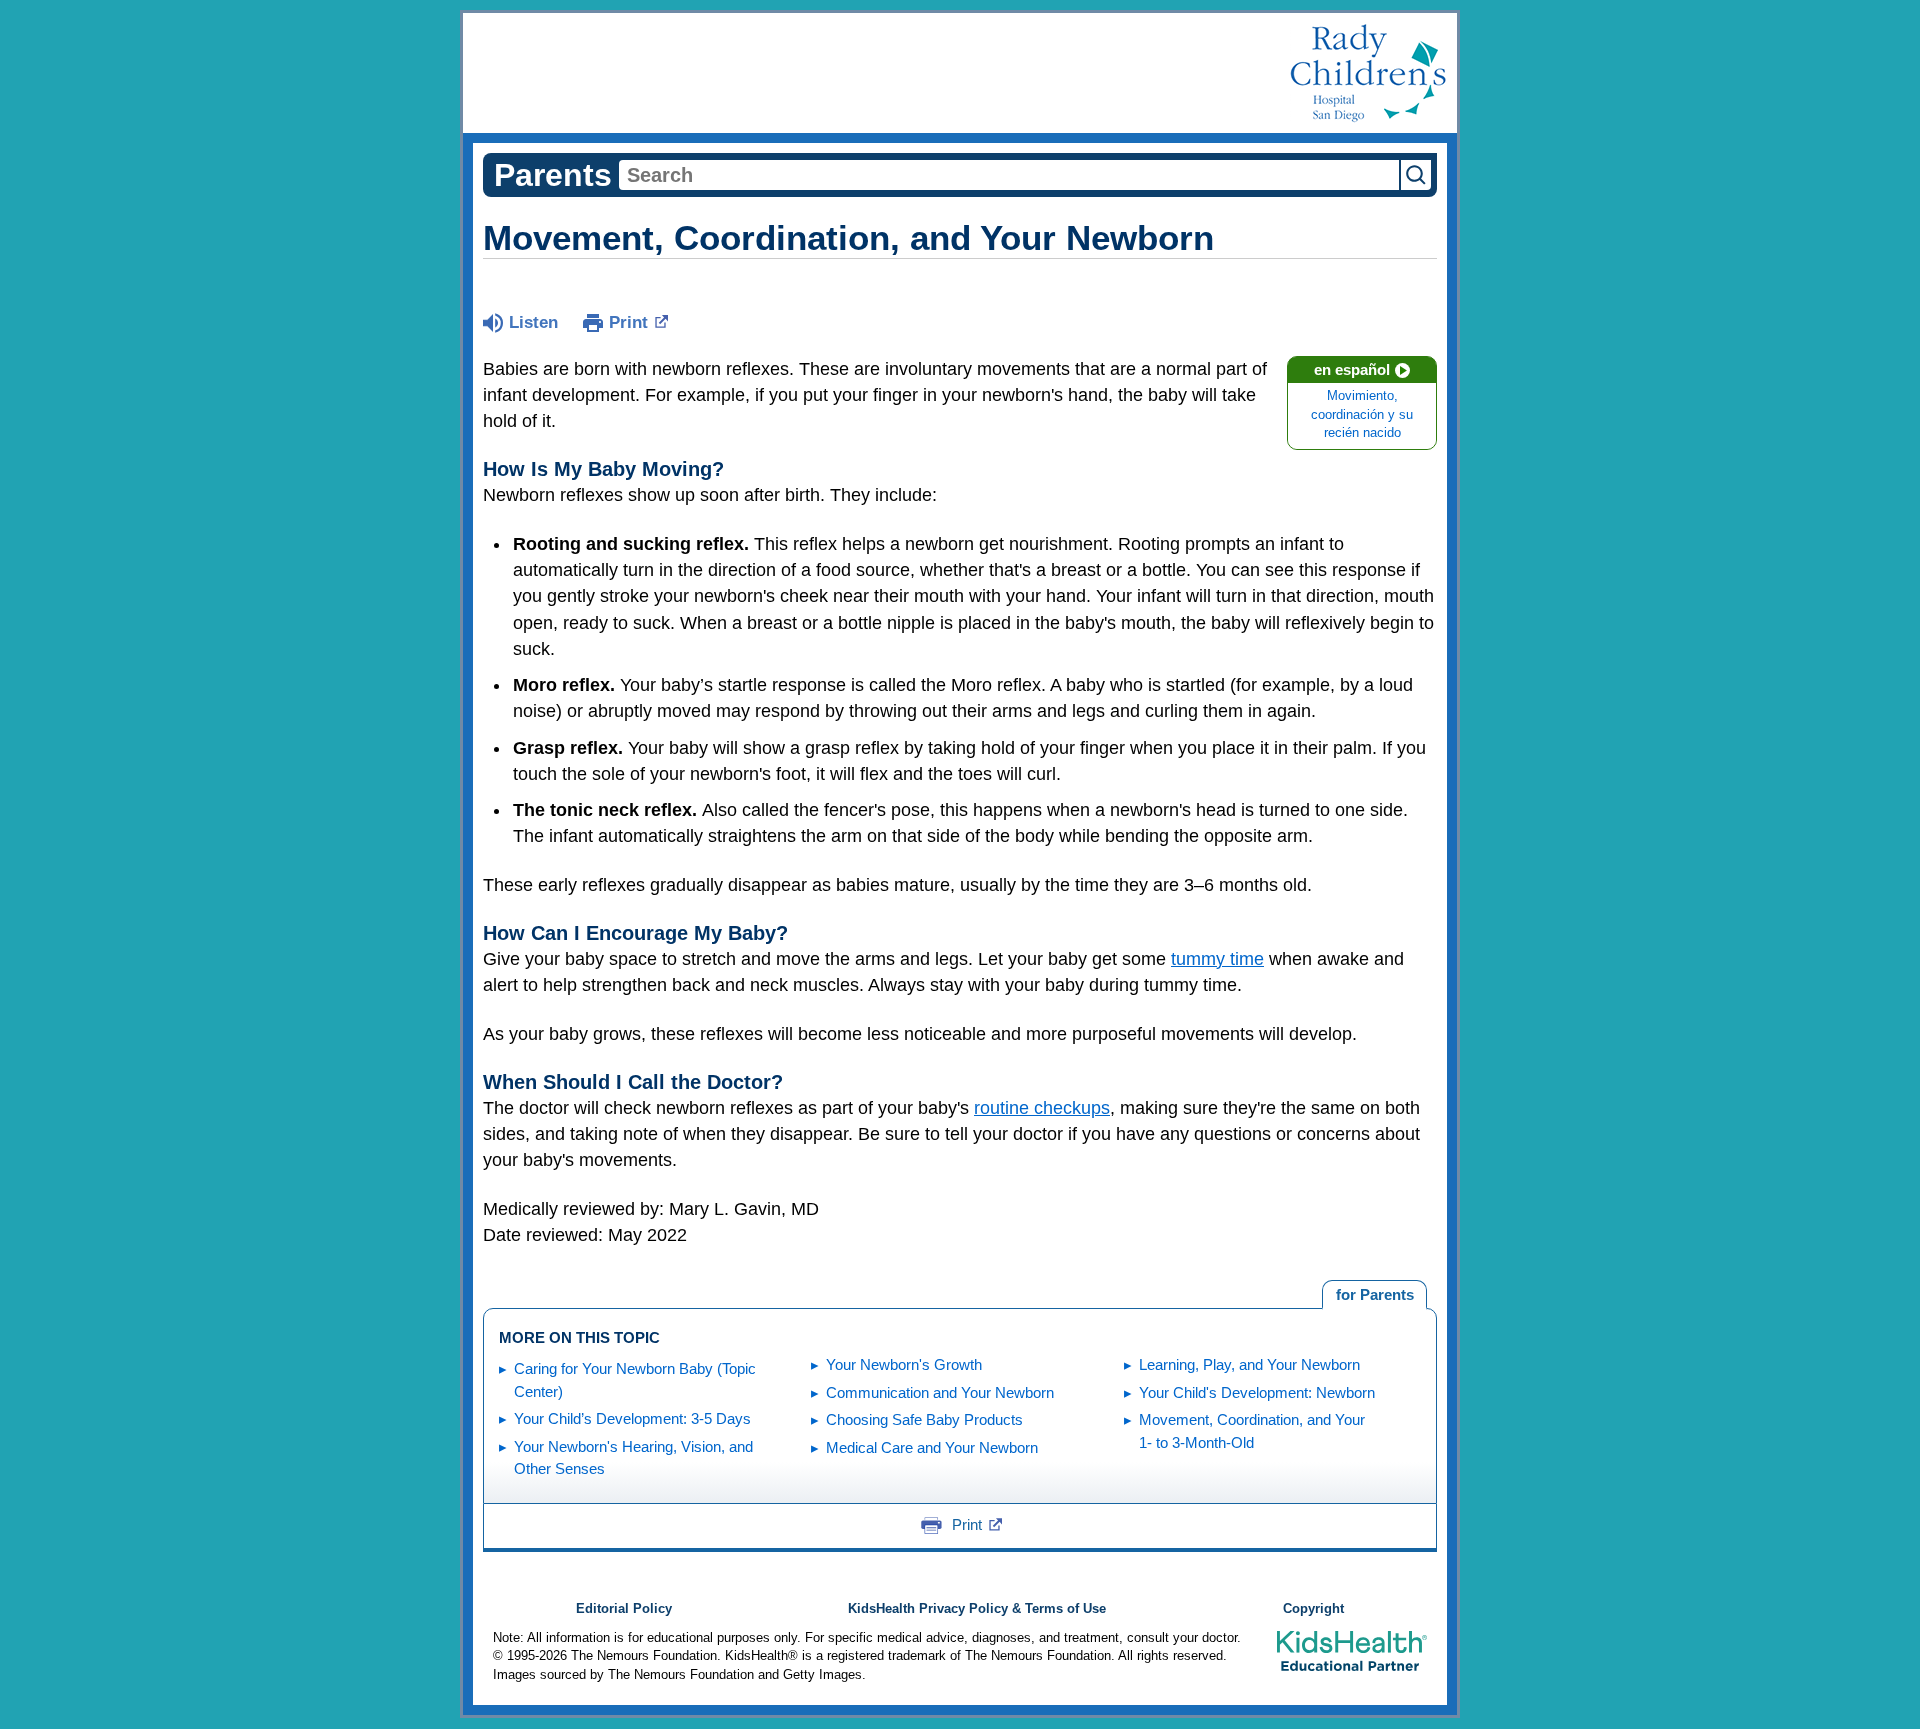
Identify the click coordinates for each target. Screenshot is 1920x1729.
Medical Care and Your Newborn (932, 1447)
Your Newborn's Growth (904, 1364)
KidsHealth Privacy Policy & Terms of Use (977, 1609)
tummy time (1217, 959)
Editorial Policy (624, 1609)
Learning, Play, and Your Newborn (1249, 1364)
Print (628, 322)
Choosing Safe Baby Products (924, 1419)
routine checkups (1042, 1108)
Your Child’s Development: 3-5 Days (632, 1418)
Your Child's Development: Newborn (1257, 1392)
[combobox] (1009, 175)
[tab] (1374, 1295)
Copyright (1313, 1609)
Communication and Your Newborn (940, 1392)
